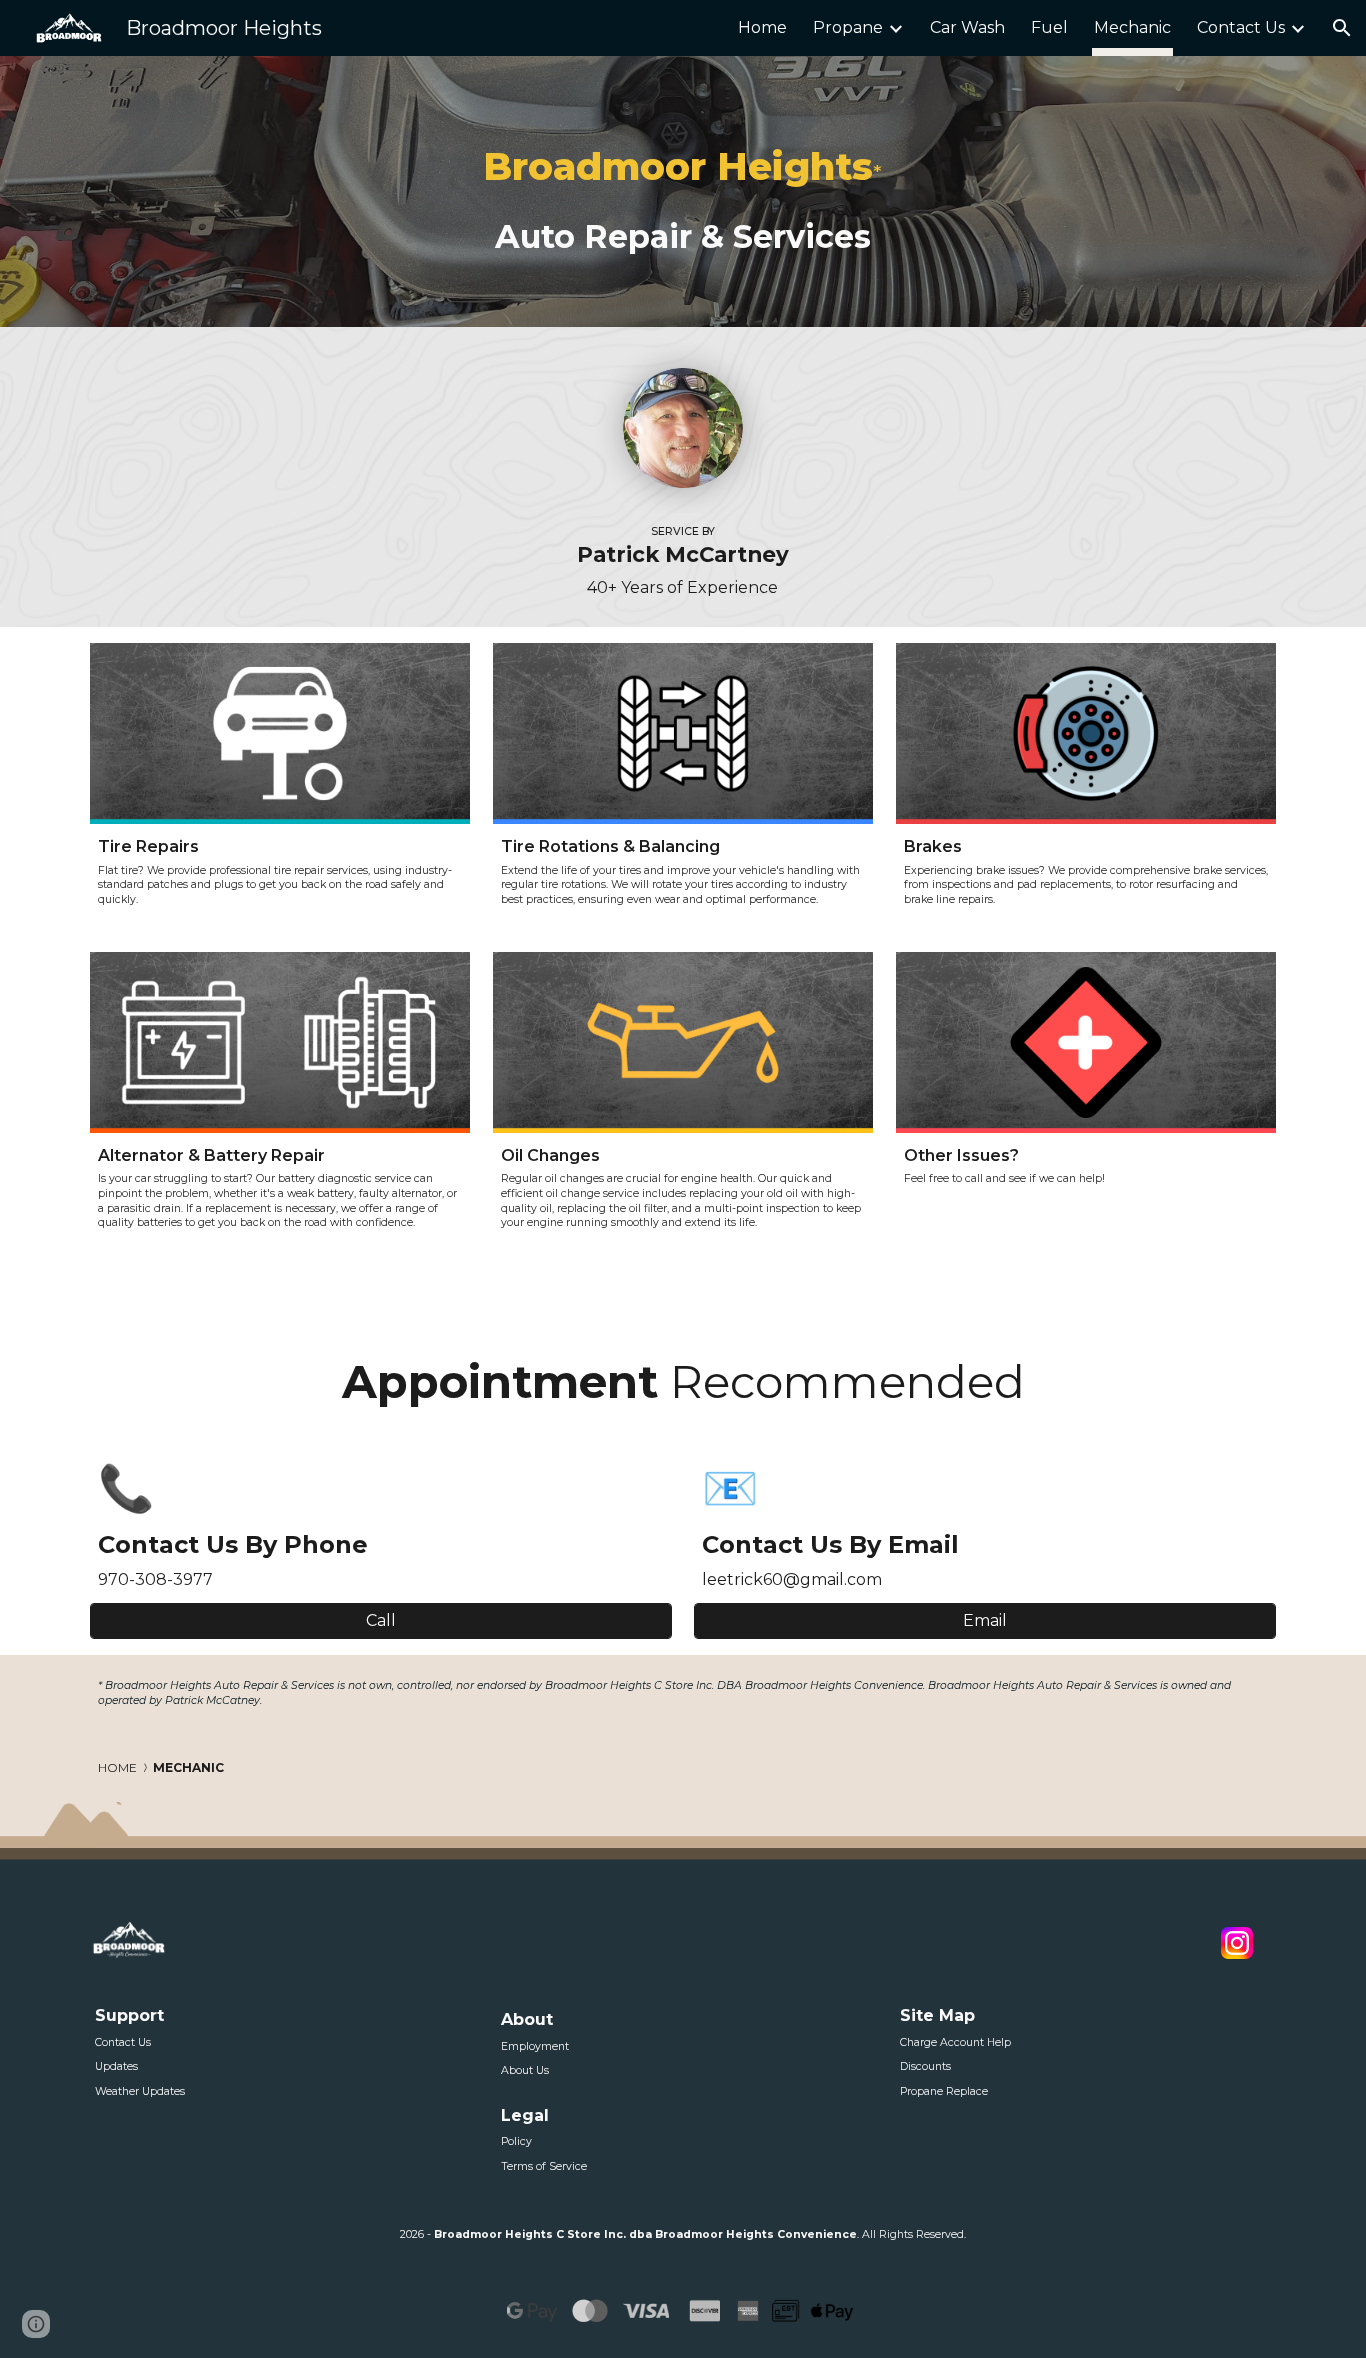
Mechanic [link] (1132, 27)
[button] (1342, 28)
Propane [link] (848, 27)
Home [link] (762, 27)
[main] (683, 191)
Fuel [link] (1049, 27)
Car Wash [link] (967, 27)
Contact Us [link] (1241, 27)
